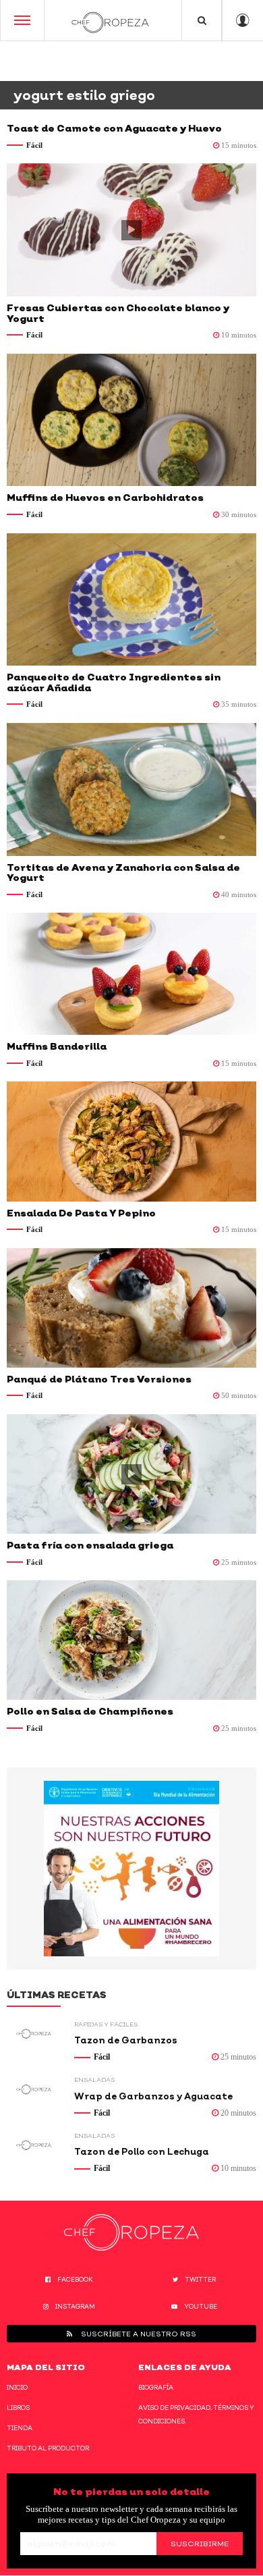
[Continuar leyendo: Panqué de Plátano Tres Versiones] (131, 1308)
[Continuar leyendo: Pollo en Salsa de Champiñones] (131, 1640)
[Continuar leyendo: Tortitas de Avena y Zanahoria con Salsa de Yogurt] (131, 789)
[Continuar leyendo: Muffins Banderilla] (131, 974)
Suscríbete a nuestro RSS (138, 2334)
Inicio (17, 2387)
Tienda (20, 2428)
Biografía (156, 2387)
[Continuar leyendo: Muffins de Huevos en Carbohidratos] (131, 420)
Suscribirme (200, 2544)
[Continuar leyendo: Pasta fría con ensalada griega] (131, 1474)
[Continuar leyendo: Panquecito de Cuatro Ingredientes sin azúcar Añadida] (131, 600)
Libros (18, 2408)
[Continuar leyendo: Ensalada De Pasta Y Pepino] (131, 1141)
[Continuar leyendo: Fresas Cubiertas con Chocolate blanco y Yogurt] (131, 230)
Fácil (34, 145)
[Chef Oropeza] (110, 20)
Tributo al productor (48, 2448)
